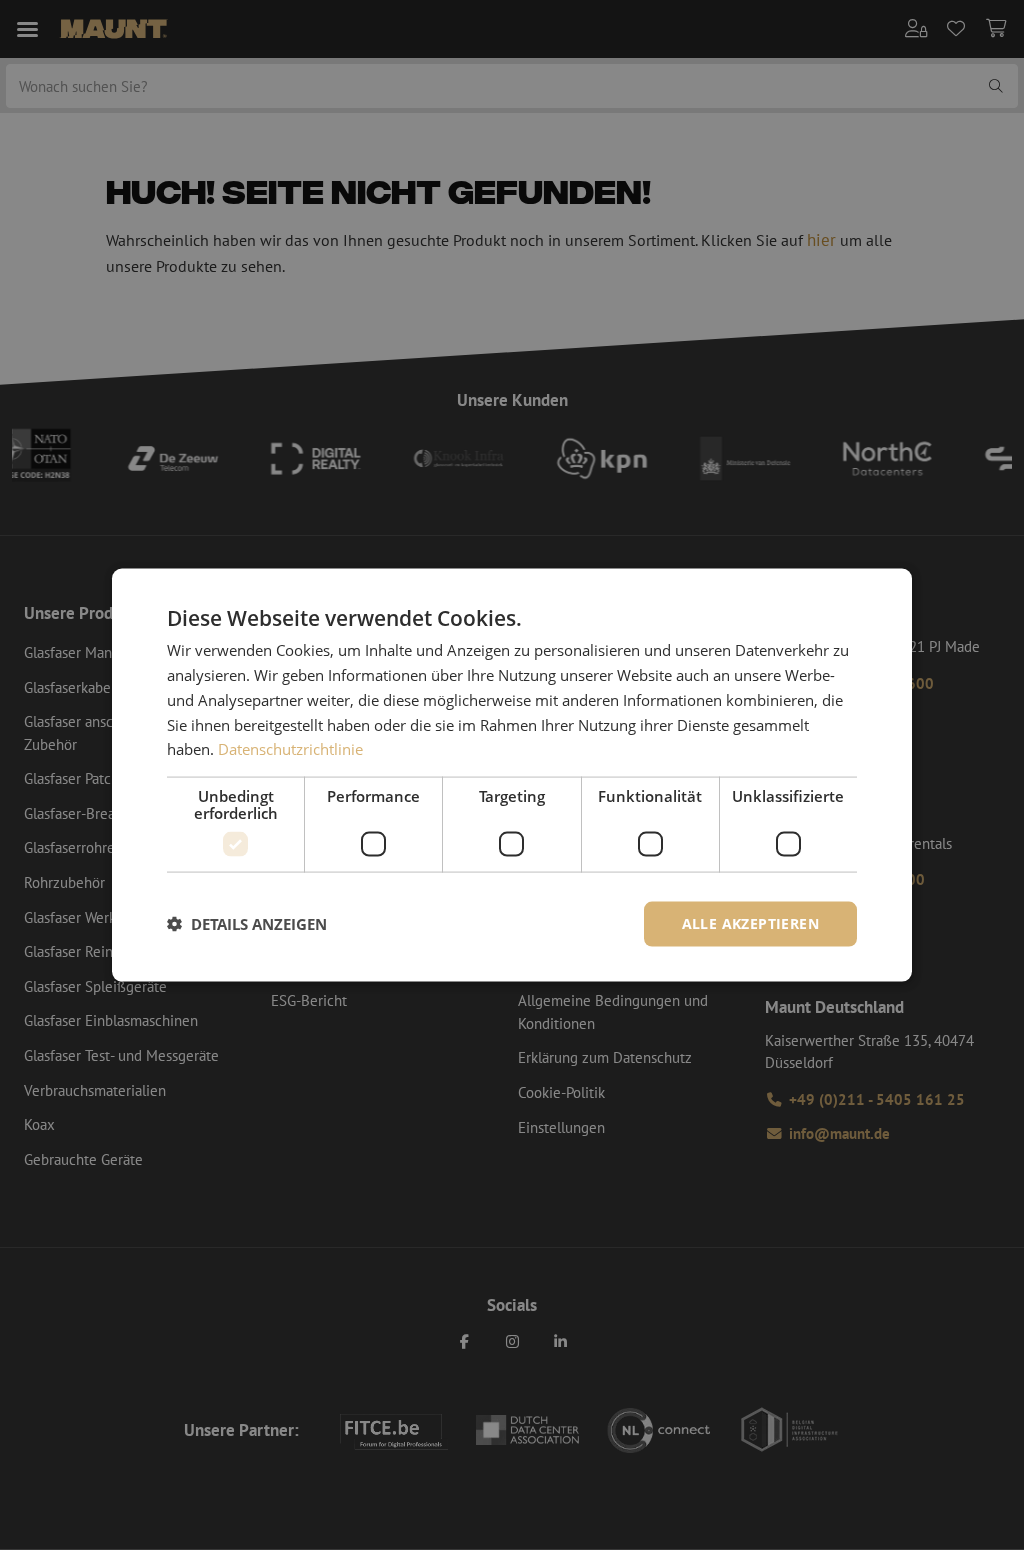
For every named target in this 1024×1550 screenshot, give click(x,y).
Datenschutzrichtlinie (290, 749)
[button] (247, 924)
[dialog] (512, 775)
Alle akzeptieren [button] (750, 923)
